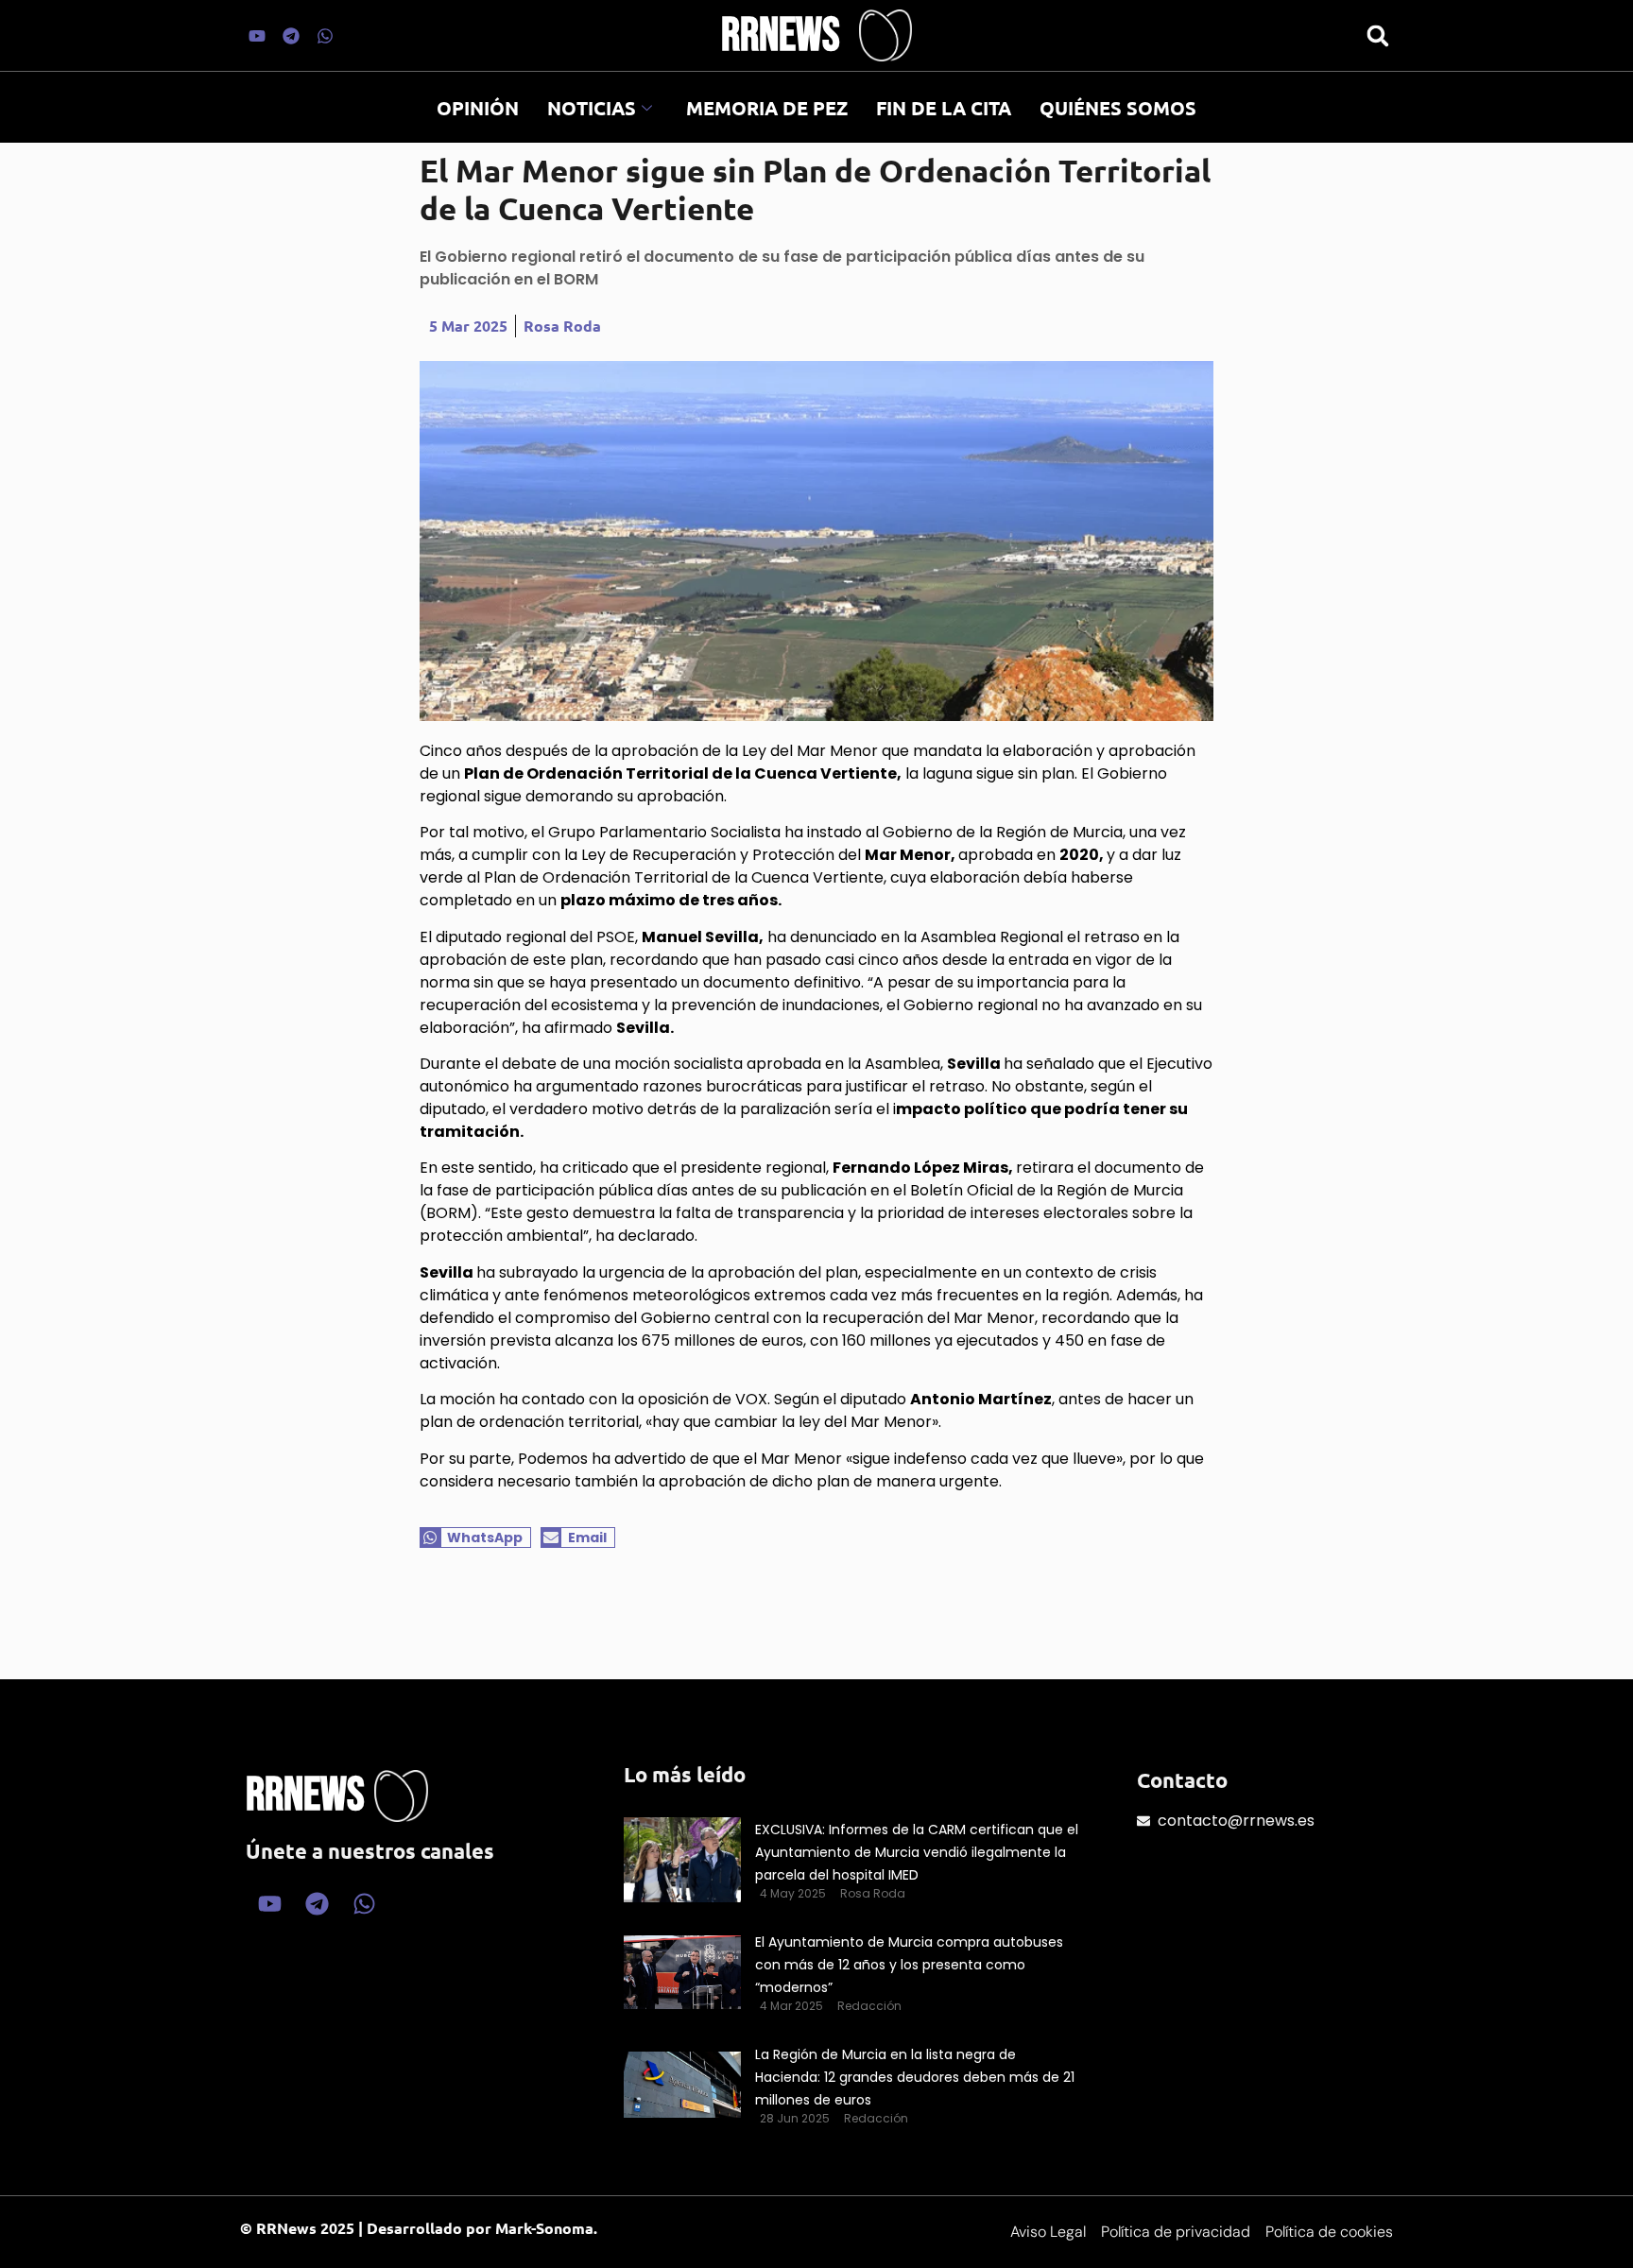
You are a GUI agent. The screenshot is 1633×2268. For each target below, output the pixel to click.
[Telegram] (291, 36)
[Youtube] (257, 36)
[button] (1377, 35)
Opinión (478, 108)
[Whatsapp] (325, 36)
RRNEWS (781, 36)
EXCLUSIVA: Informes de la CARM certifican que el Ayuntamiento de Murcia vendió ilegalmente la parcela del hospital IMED (917, 1852)
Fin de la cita (944, 108)
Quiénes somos (1118, 108)
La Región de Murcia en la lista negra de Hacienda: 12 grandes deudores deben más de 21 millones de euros (915, 2077)
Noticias (592, 108)
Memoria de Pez (767, 108)
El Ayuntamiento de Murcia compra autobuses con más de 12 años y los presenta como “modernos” (909, 1965)
